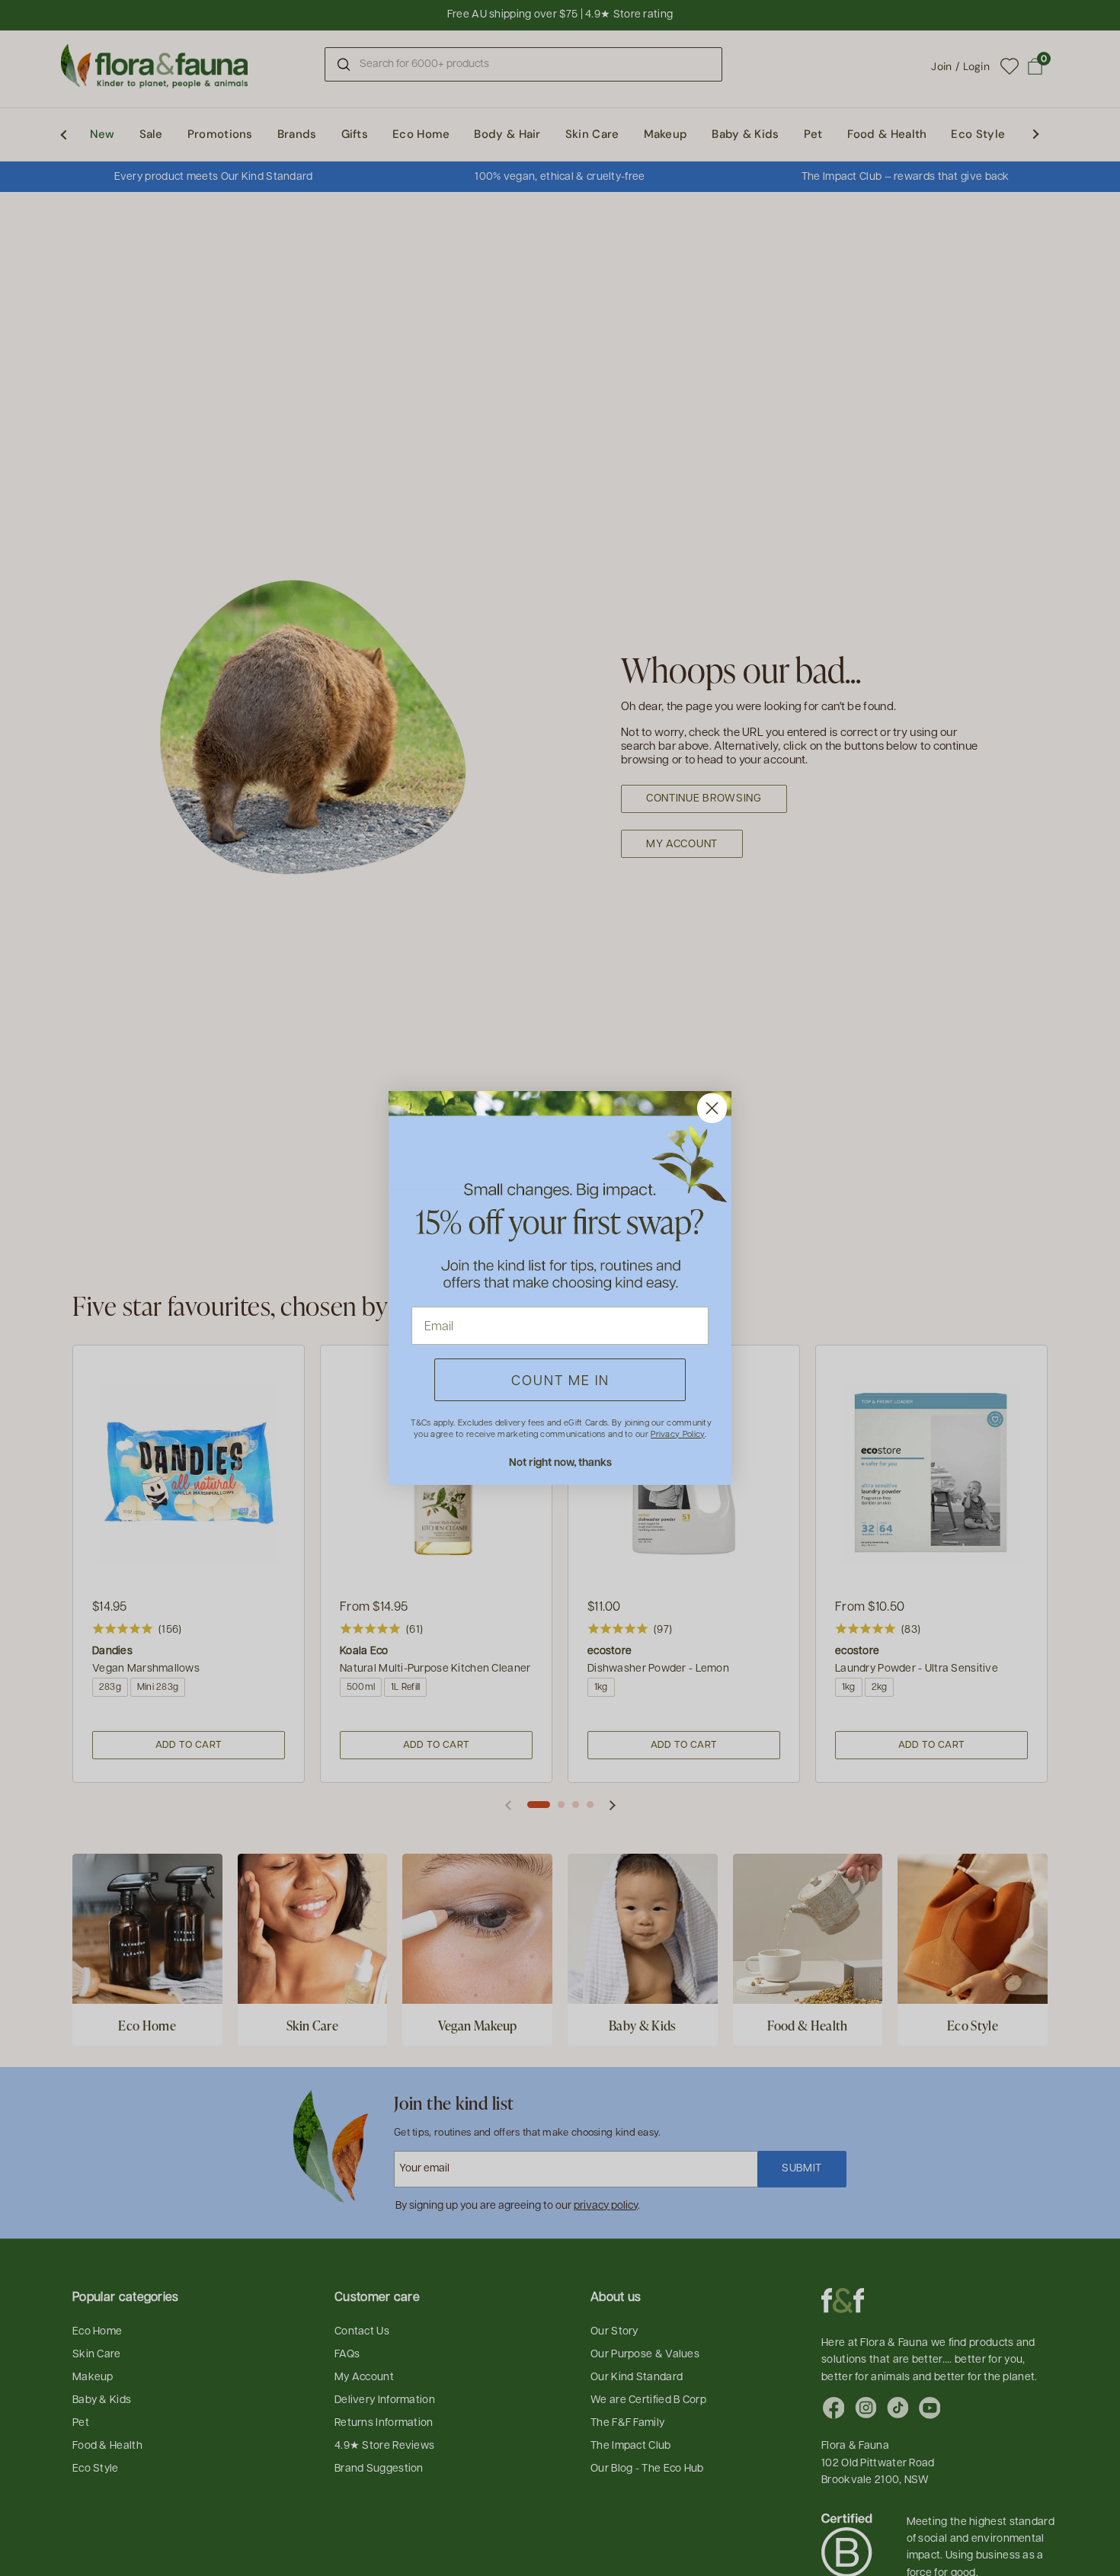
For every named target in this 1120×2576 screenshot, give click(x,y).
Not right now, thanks (560, 1462)
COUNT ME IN (560, 1379)
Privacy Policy (677, 1434)
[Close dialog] (712, 1108)
